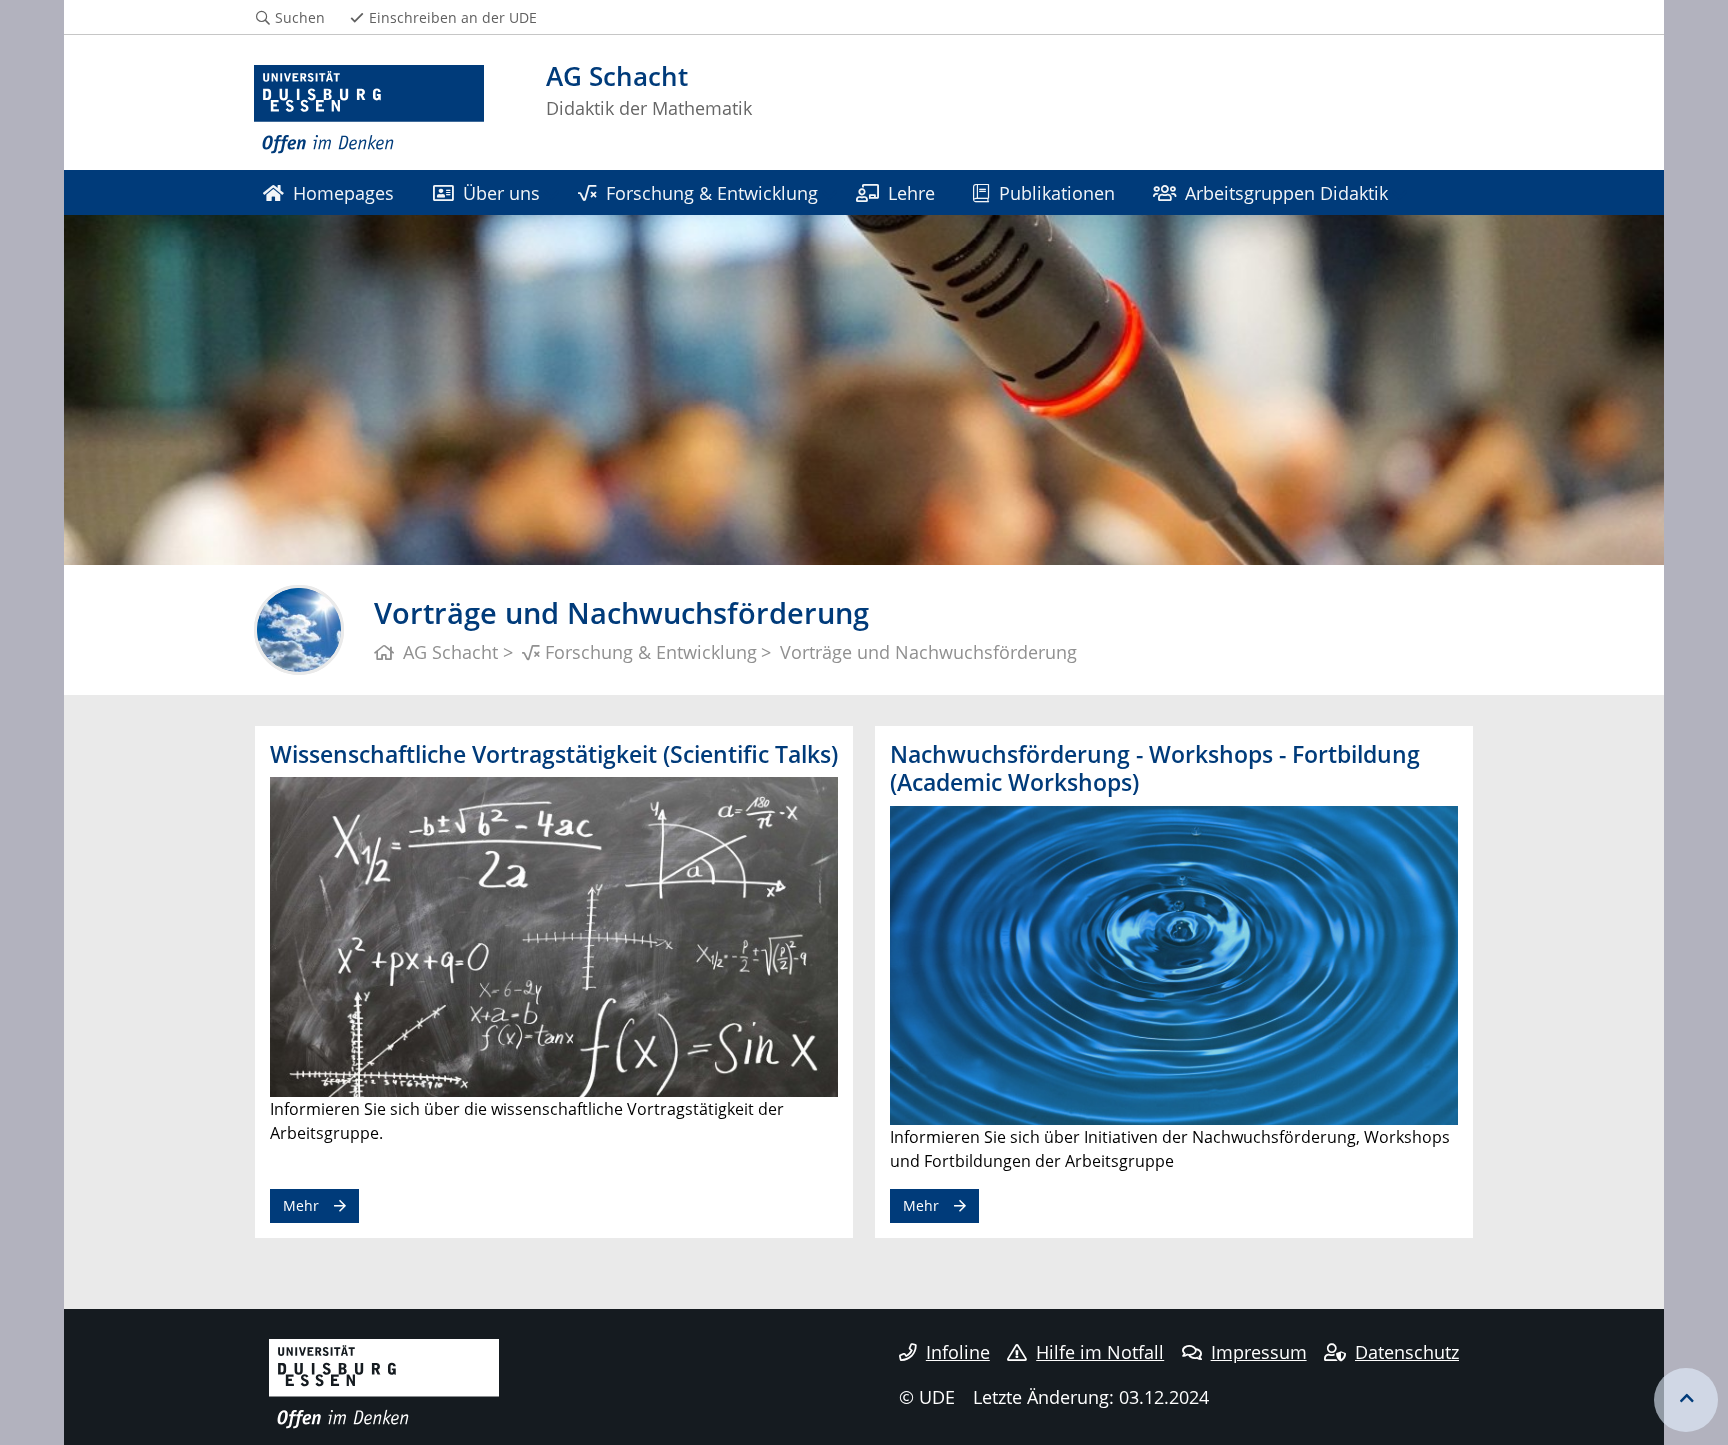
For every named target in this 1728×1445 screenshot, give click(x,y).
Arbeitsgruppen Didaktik (1286, 192)
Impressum (1259, 1352)
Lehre (911, 192)
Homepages (343, 192)
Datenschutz (1407, 1352)
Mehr (301, 1205)
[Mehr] (554, 935)
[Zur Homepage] (369, 110)
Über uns (501, 192)
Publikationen (1057, 192)
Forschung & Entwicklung (712, 192)
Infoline (958, 1352)
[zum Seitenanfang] (1686, 1400)
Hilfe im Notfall (1100, 1352)
